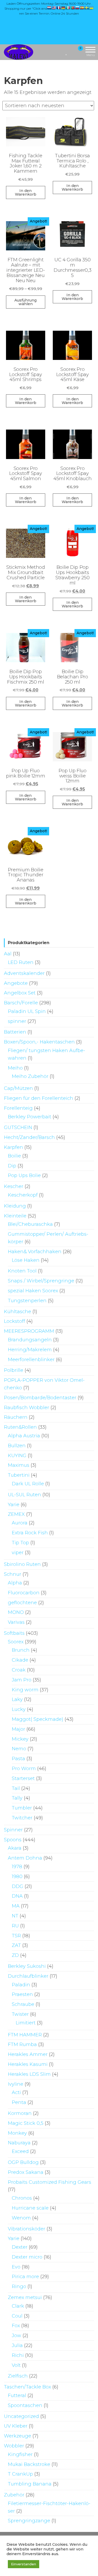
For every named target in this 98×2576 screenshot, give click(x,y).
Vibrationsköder (27, 2229)
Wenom (21, 2218)
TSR (16, 1936)
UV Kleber (16, 2426)
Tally (17, 1798)
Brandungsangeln (30, 1340)
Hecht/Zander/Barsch (29, 1137)
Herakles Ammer (28, 2054)
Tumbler (22, 1808)
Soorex (16, 1642)
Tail (16, 1788)
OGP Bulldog (23, 2162)
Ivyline (16, 2084)
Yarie (14, 1505)
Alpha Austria (24, 1436)
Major (18, 1729)
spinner (17, 1021)
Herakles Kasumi (28, 2064)
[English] (54, 8)
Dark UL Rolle (28, 1484)
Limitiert (26, 2023)
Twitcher (22, 1818)
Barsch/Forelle (21, 1003)
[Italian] (68, 8)
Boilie (14, 1156)
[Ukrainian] (92, 8)
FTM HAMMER (25, 2035)
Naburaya (19, 2143)
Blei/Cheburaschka (30, 1224)
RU (15, 1926)
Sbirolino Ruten (22, 1564)
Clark (18, 2306)
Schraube (23, 2004)
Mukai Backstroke (29, 2464)
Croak (19, 1670)
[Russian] (78, 8)
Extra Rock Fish (30, 1533)
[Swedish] (87, 8)
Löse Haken (26, 1260)
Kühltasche (18, 1312)
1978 (17, 1867)
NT (15, 1916)
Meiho (15, 1068)
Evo (16, 2267)
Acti (16, 2092)
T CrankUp (20, 2474)
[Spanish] (82, 8)
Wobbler (14, 2446)
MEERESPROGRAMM (29, 1331)
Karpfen (13, 1147)
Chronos (22, 2198)
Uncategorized (21, 2416)
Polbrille (14, 1370)
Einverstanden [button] (24, 2564)
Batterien (15, 1032)
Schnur (13, 1574)
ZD (15, 1955)
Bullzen (17, 1446)
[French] (59, 8)
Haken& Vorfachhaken (35, 1252)
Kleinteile (15, 1216)
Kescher (14, 1186)
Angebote (16, 983)
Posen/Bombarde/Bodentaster (40, 1398)
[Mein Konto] (71, 52)
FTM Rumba (22, 2044)
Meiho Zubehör (30, 1076)
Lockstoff (15, 1321)
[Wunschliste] (67, 52)
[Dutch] (49, 8)
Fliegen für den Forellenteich (39, 1098)
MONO (16, 1612)
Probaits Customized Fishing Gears (50, 2182)
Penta (19, 2102)
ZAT (16, 1945)
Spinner (13, 1830)
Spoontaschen (25, 2405)
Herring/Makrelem (30, 1350)
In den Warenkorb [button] (26, 192)
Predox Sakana (26, 2172)
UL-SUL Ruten (24, 1495)
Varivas (16, 1622)
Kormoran (20, 2113)
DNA (17, 1896)
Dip (12, 1166)
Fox (16, 2326)
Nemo (19, 1749)
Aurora (20, 1523)
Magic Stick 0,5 (26, 2123)
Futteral (17, 2396)
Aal (8, 954)
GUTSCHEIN (18, 1127)
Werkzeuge (18, 2436)
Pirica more (25, 2277)
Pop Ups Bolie (24, 1175)
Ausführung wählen (25, 302)
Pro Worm (24, 1769)
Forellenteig (18, 1108)
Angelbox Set (20, 993)
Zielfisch (18, 2376)
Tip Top (20, 1543)
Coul (17, 2316)
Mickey (20, 1739)
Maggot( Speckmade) (38, 1719)
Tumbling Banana (30, 2484)
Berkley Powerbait (30, 1117)
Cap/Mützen (18, 1088)
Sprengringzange (29, 2521)
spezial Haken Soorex (33, 1291)
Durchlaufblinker (28, 1976)
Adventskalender (24, 973)
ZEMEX (16, 1514)
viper (18, 1553)
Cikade (20, 1660)
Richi (18, 2355)
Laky (17, 1699)
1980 (17, 1877)
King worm (25, 1690)
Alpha (15, 1583)
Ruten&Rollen (20, 1427)
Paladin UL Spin (27, 1011)
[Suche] (60, 52)
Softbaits (14, 1633)
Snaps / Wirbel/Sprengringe (41, 1281)
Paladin (21, 1985)
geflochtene (22, 1603)
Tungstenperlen (27, 1301)
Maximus (19, 1465)
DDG (18, 1886)
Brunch (21, 1650)
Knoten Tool (22, 1271)
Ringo (19, 2287)
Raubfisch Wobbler (27, 1408)
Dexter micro (27, 2257)
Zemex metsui (25, 2297)
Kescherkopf (23, 1195)
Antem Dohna (25, 1858)
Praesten (22, 1994)
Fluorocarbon (24, 1593)
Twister (20, 2014)
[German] (64, 8)
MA (16, 1906)
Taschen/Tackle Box (27, 2387)
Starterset (23, 1778)
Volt (16, 2365)
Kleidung (15, 1206)
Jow (16, 2336)
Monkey (17, 2133)
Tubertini (19, 1475)
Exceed (20, 2151)
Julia (17, 2345)
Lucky (19, 1709)
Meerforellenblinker (31, 1360)
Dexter (20, 2247)
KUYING (17, 1456)
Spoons (13, 1840)
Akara (15, 1848)
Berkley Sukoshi (27, 1966)
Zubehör (14, 2495)
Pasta (18, 1759)
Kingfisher (20, 2454)
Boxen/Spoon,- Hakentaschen (39, 1042)
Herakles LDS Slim (29, 2074)
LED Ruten (21, 962)
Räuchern (16, 1417)
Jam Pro (22, 1680)
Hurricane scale (30, 2208)
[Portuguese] (73, 8)
